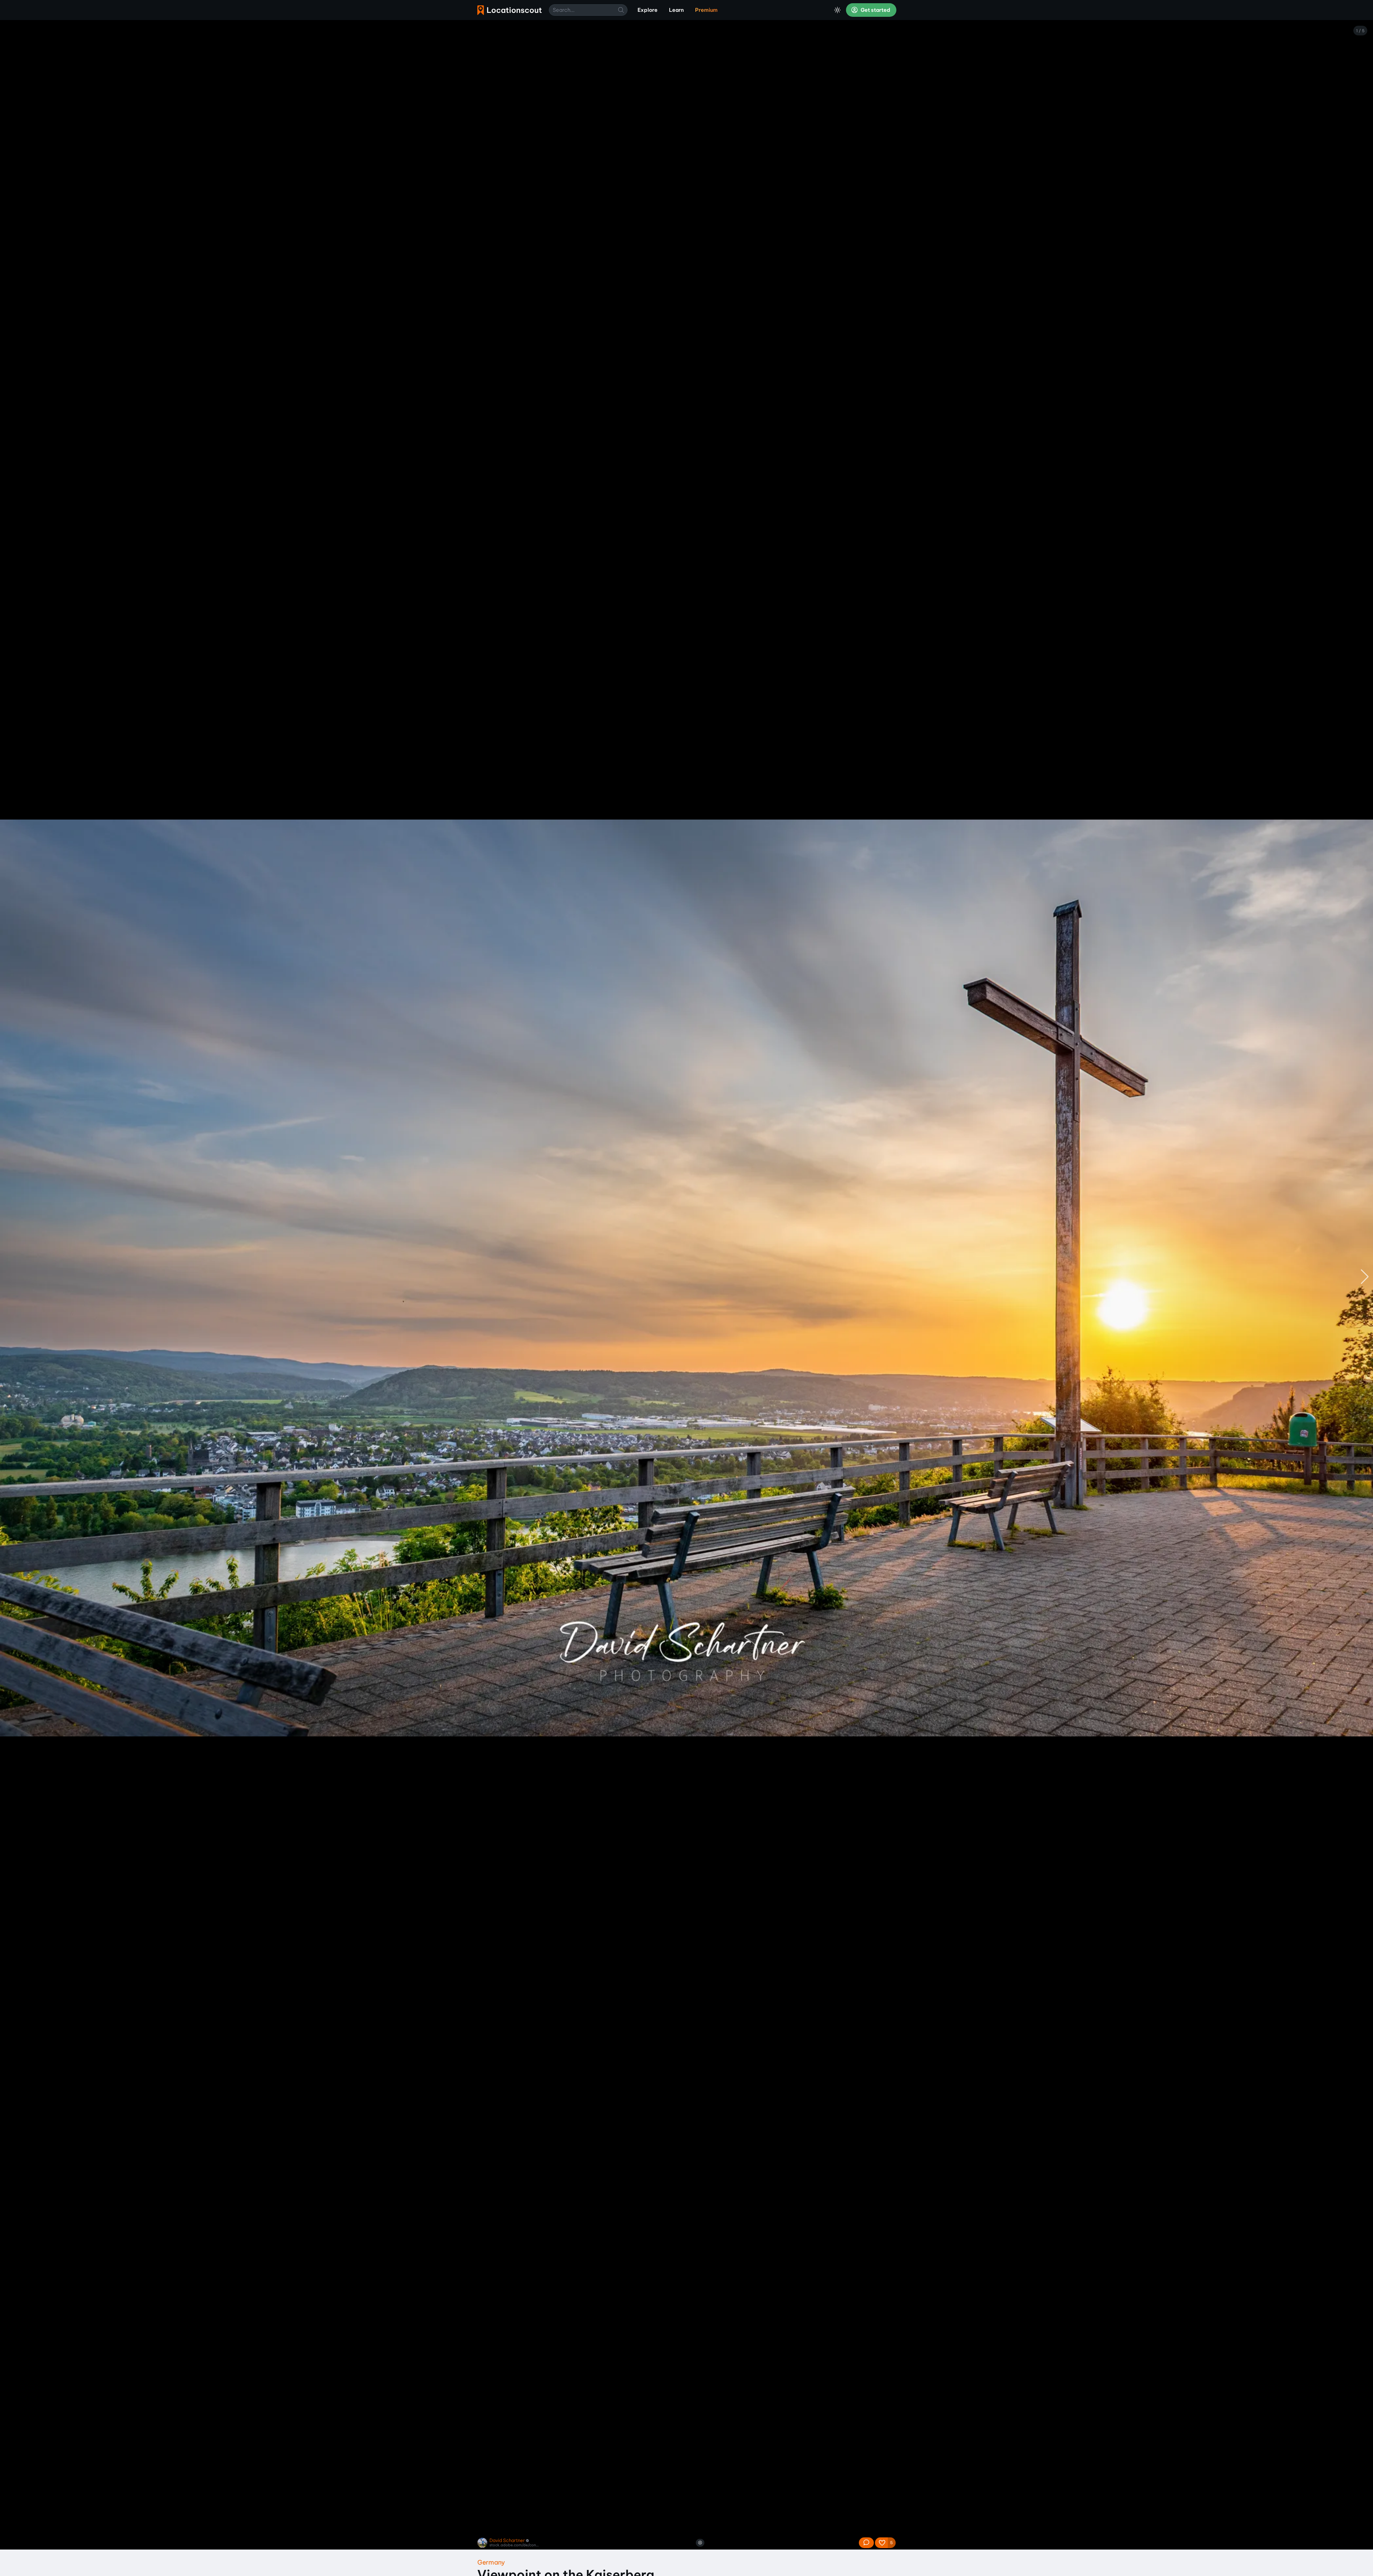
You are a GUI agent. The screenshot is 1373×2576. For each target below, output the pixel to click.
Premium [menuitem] (706, 10)
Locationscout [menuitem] (510, 10)
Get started (875, 10)
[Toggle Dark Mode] (837, 10)
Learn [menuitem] (676, 10)
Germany (491, 2562)
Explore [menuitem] (648, 10)
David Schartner (507, 2540)
